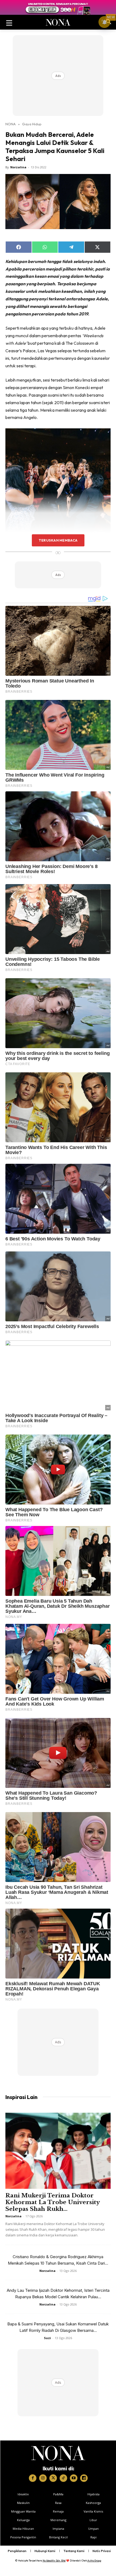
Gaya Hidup (32, 124)
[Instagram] (43, 2478)
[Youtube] (74, 2478)
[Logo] (58, 2453)
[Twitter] (53, 2478)
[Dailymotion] (84, 2478)
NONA (11, 124)
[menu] (9, 22)
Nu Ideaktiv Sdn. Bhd (54, 2561)
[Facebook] (33, 2478)
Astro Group (94, 2561)
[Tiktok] (63, 2478)
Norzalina (18, 167)
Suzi (47, 2338)
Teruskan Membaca (58, 540)
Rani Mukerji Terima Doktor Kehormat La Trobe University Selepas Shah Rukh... (52, 2202)
